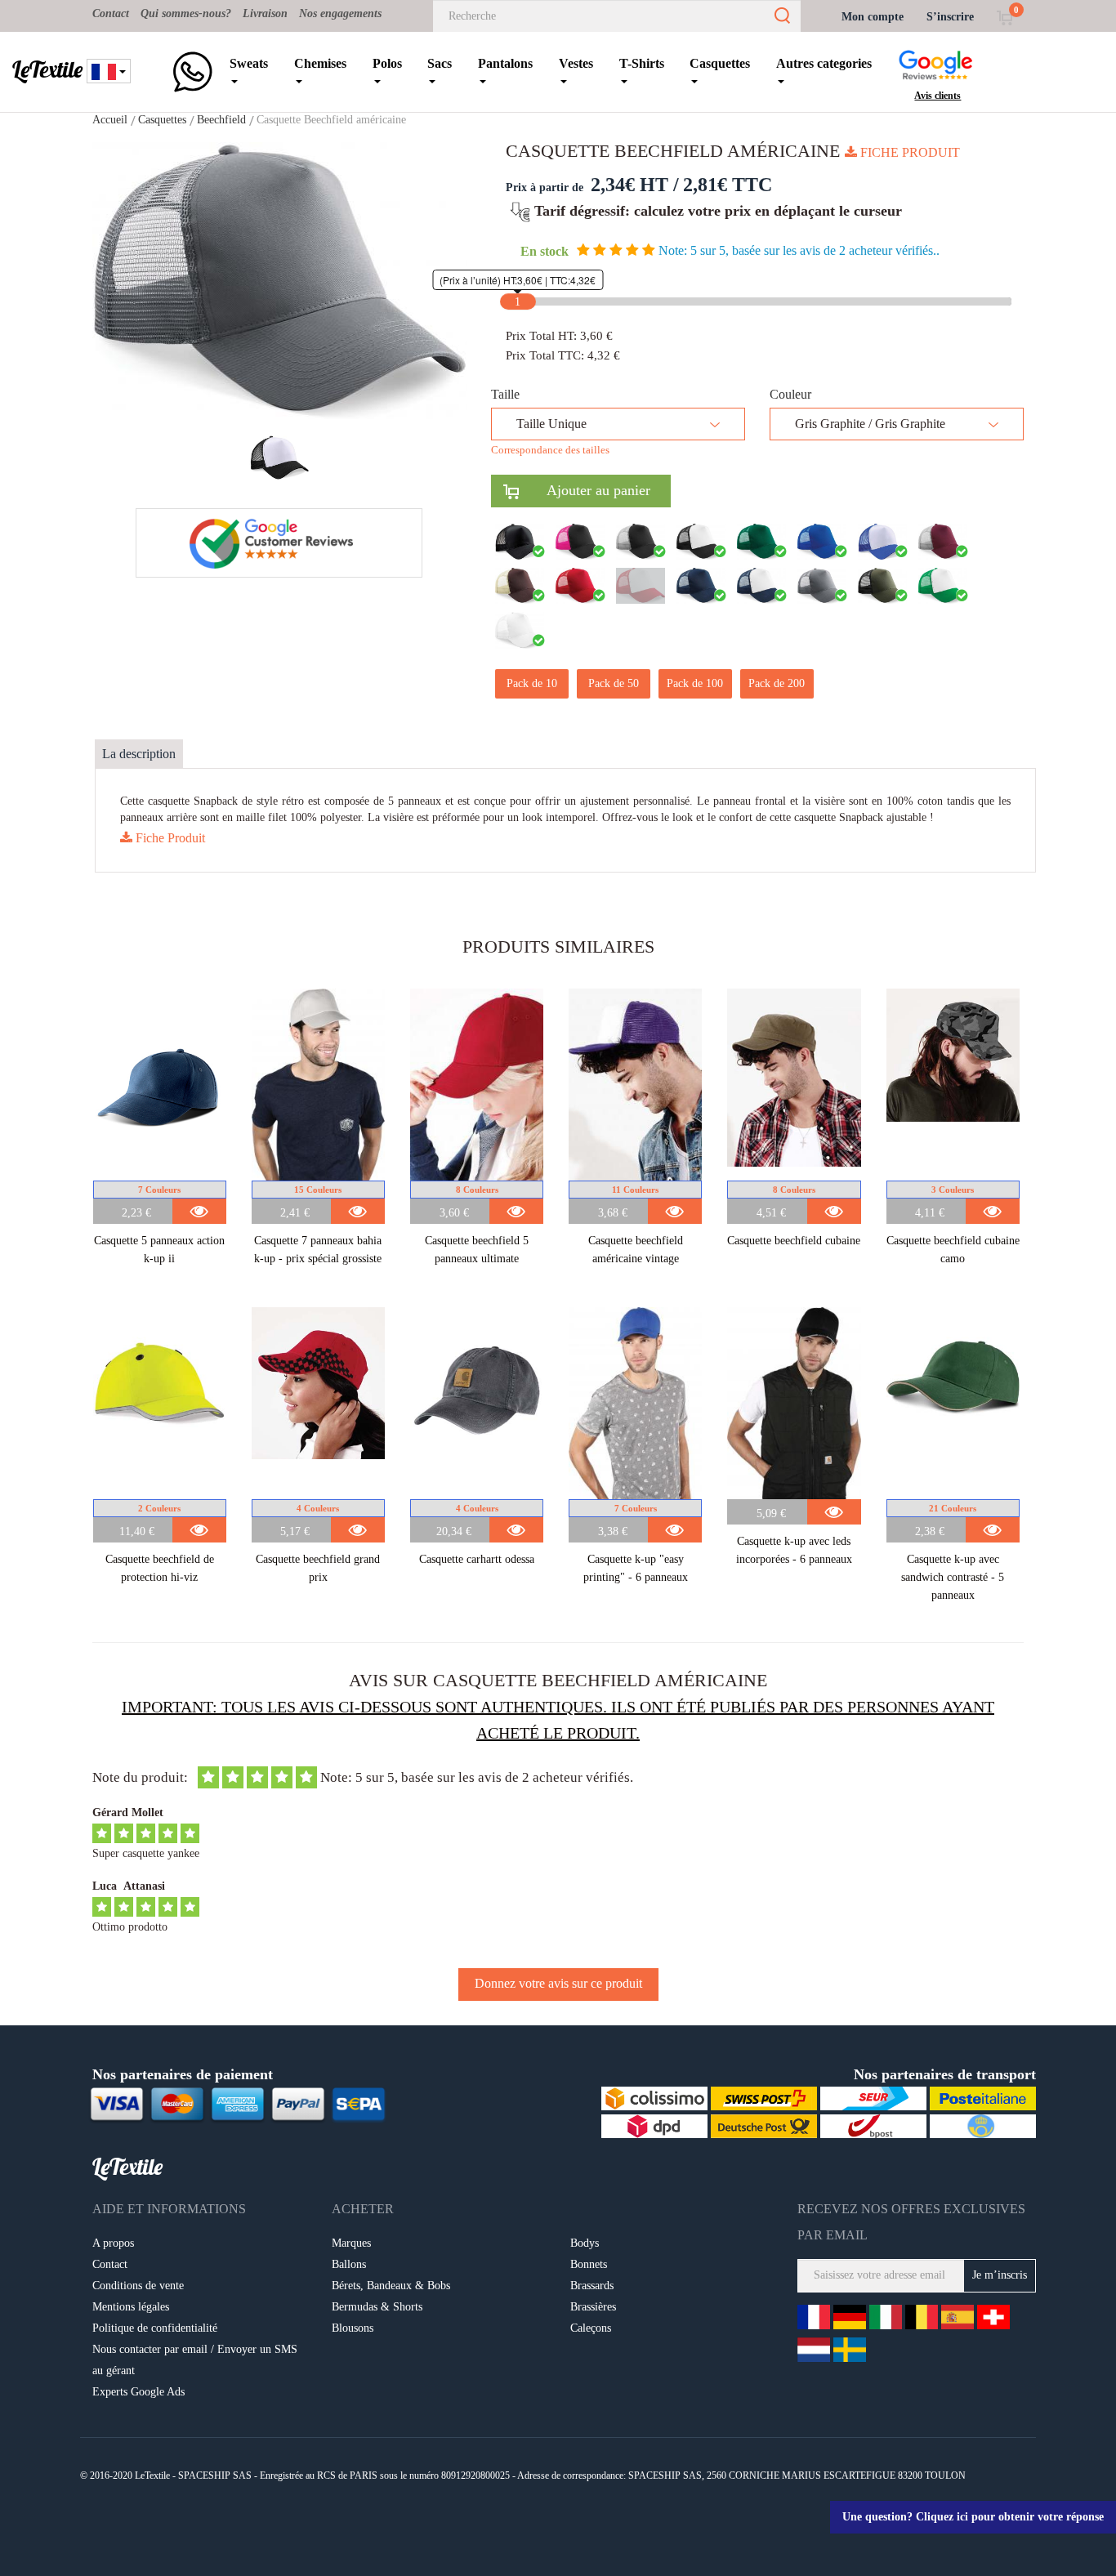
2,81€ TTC (728, 185)
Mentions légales (131, 2307)
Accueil (110, 120)
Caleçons (591, 2328)
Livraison (265, 13)
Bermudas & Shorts (377, 2307)
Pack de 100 (695, 683)
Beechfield (221, 120)
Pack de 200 (777, 683)
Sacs (440, 63)
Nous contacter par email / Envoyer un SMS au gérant (195, 2360)
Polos (387, 63)
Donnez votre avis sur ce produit (558, 1983)
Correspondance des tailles (550, 450)
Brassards (592, 2286)
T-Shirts (642, 63)
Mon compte (873, 17)
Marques (351, 2243)
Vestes (576, 63)
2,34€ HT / (635, 185)
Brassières (593, 2307)
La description (139, 754)
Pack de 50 (614, 683)
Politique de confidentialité (155, 2328)
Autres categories (824, 63)
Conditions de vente (138, 2286)
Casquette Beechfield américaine (331, 120)
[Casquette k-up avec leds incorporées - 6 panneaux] (794, 1403)
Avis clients (937, 96)
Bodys (585, 2243)
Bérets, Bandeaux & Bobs (391, 2286)
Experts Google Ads (138, 2392)
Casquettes (720, 63)
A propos (113, 2243)
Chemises (320, 63)
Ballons (349, 2264)
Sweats (249, 63)
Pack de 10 (532, 683)
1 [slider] (518, 302)
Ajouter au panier (585, 490)
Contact (111, 13)
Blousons (353, 2328)
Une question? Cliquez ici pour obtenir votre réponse (973, 2517)
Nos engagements (340, 13)
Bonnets (589, 2264)
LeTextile (47, 69)
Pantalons (505, 63)
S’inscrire (950, 17)
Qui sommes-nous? (186, 13)
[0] (1004, 17)
